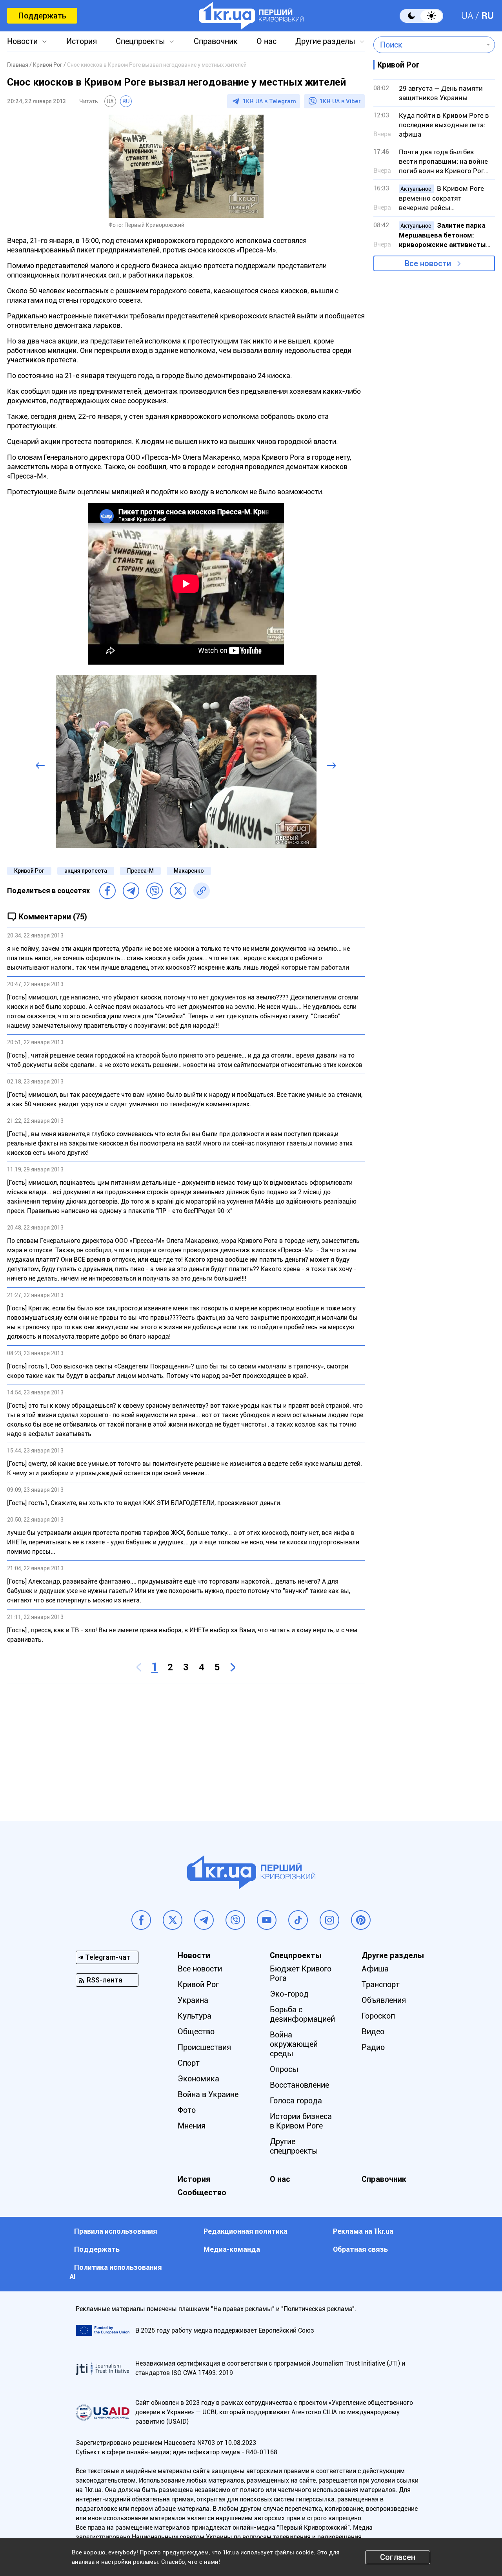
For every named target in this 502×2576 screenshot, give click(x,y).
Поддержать (42, 16)
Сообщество (202, 2192)
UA (467, 16)
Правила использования (116, 2231)
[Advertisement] (186, 1746)
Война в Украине (208, 2094)
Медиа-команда (232, 2249)
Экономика (198, 2079)
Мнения (192, 2126)
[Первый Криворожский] (251, 16)
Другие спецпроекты (294, 2146)
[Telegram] (131, 891)
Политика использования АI (116, 2272)
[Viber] (155, 891)
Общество (196, 2032)
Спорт (189, 2063)
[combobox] (428, 45)
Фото (187, 2110)
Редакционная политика (246, 2231)
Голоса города (296, 2101)
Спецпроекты (140, 41)
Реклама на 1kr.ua (363, 2231)
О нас (266, 41)
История (82, 41)
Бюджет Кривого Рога (301, 1973)
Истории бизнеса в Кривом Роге (301, 2121)
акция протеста (86, 871)
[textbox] (428, 45)
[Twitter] (178, 891)
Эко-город (289, 1994)
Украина (193, 2000)
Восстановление (299, 2085)
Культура (195, 2016)
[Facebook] (107, 891)
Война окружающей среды (294, 2044)
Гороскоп (378, 2016)
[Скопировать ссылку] (202, 891)
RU (487, 16)
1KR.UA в (269, 101)
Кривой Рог (29, 871)
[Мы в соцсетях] (141, 1920)
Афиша (375, 1969)
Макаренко (189, 871)
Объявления (384, 2000)
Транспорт (381, 1984)
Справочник (216, 41)
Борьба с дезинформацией (302, 2014)
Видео (373, 2032)
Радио (373, 2047)
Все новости (428, 263)
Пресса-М (140, 871)
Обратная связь (360, 2249)
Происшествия (204, 2047)
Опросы (284, 2069)
